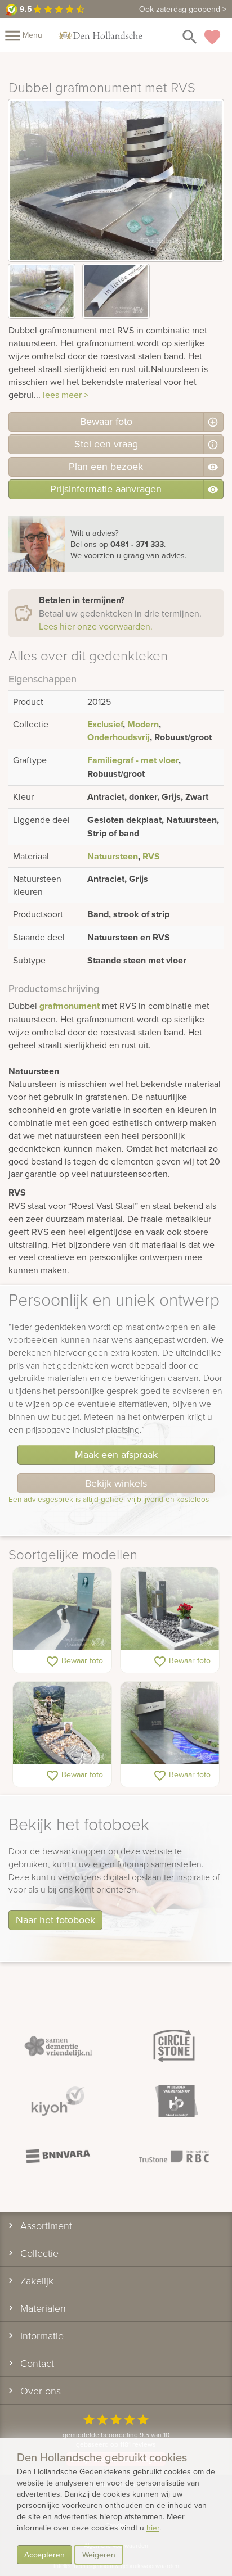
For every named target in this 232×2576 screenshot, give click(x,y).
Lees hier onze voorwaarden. (96, 626)
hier (153, 2528)
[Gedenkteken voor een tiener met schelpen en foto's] (62, 1724)
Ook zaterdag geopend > (183, 9)
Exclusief (105, 724)
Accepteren (44, 2555)
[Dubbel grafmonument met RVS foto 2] (116, 291)
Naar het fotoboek (55, 1920)
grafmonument (70, 1006)
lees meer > (66, 395)
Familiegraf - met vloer (133, 760)
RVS (151, 856)
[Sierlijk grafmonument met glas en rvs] (170, 1724)
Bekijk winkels (116, 1483)
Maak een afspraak (116, 1454)
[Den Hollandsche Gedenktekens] (100, 35)
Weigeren (99, 2555)
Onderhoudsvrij (119, 737)
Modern (143, 724)
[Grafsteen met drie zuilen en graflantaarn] (170, 1609)
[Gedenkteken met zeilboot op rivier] (62, 1609)
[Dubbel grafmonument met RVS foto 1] (42, 291)
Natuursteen (113, 856)
